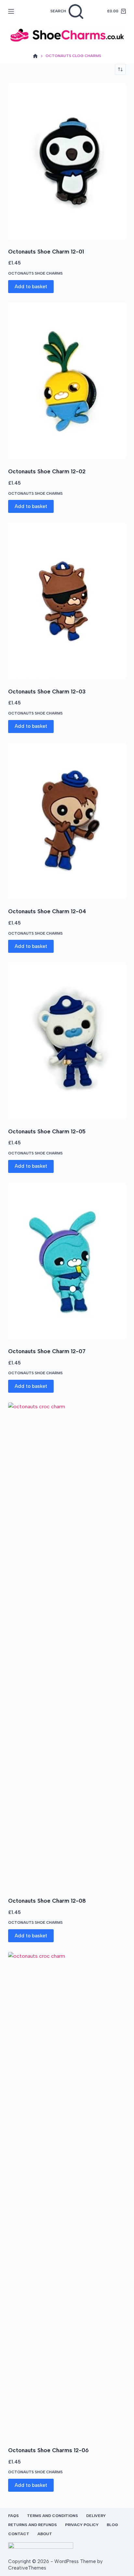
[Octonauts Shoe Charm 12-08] (67, 1646)
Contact (19, 2534)
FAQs (13, 2516)
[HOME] (35, 56)
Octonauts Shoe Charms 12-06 (48, 2450)
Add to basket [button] (31, 287)
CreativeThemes (27, 2568)
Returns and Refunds (33, 2525)
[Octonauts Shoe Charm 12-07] (67, 1261)
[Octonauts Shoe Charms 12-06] (67, 2195)
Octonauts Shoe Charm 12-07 (47, 1351)
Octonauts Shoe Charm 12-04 (47, 911)
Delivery (96, 2516)
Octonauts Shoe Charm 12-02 (47, 471)
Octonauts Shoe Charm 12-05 (47, 1131)
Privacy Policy (82, 2525)
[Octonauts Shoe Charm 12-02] (67, 381)
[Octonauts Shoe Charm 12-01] (67, 161)
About (45, 2534)
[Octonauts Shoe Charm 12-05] (67, 1041)
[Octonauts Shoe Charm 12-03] (67, 601)
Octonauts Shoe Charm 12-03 (47, 691)
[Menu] (11, 11)
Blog (112, 2525)
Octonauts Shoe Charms (35, 273)
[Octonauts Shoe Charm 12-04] (67, 821)
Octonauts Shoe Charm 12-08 (47, 1901)
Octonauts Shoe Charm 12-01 (46, 252)
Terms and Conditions (53, 2516)
